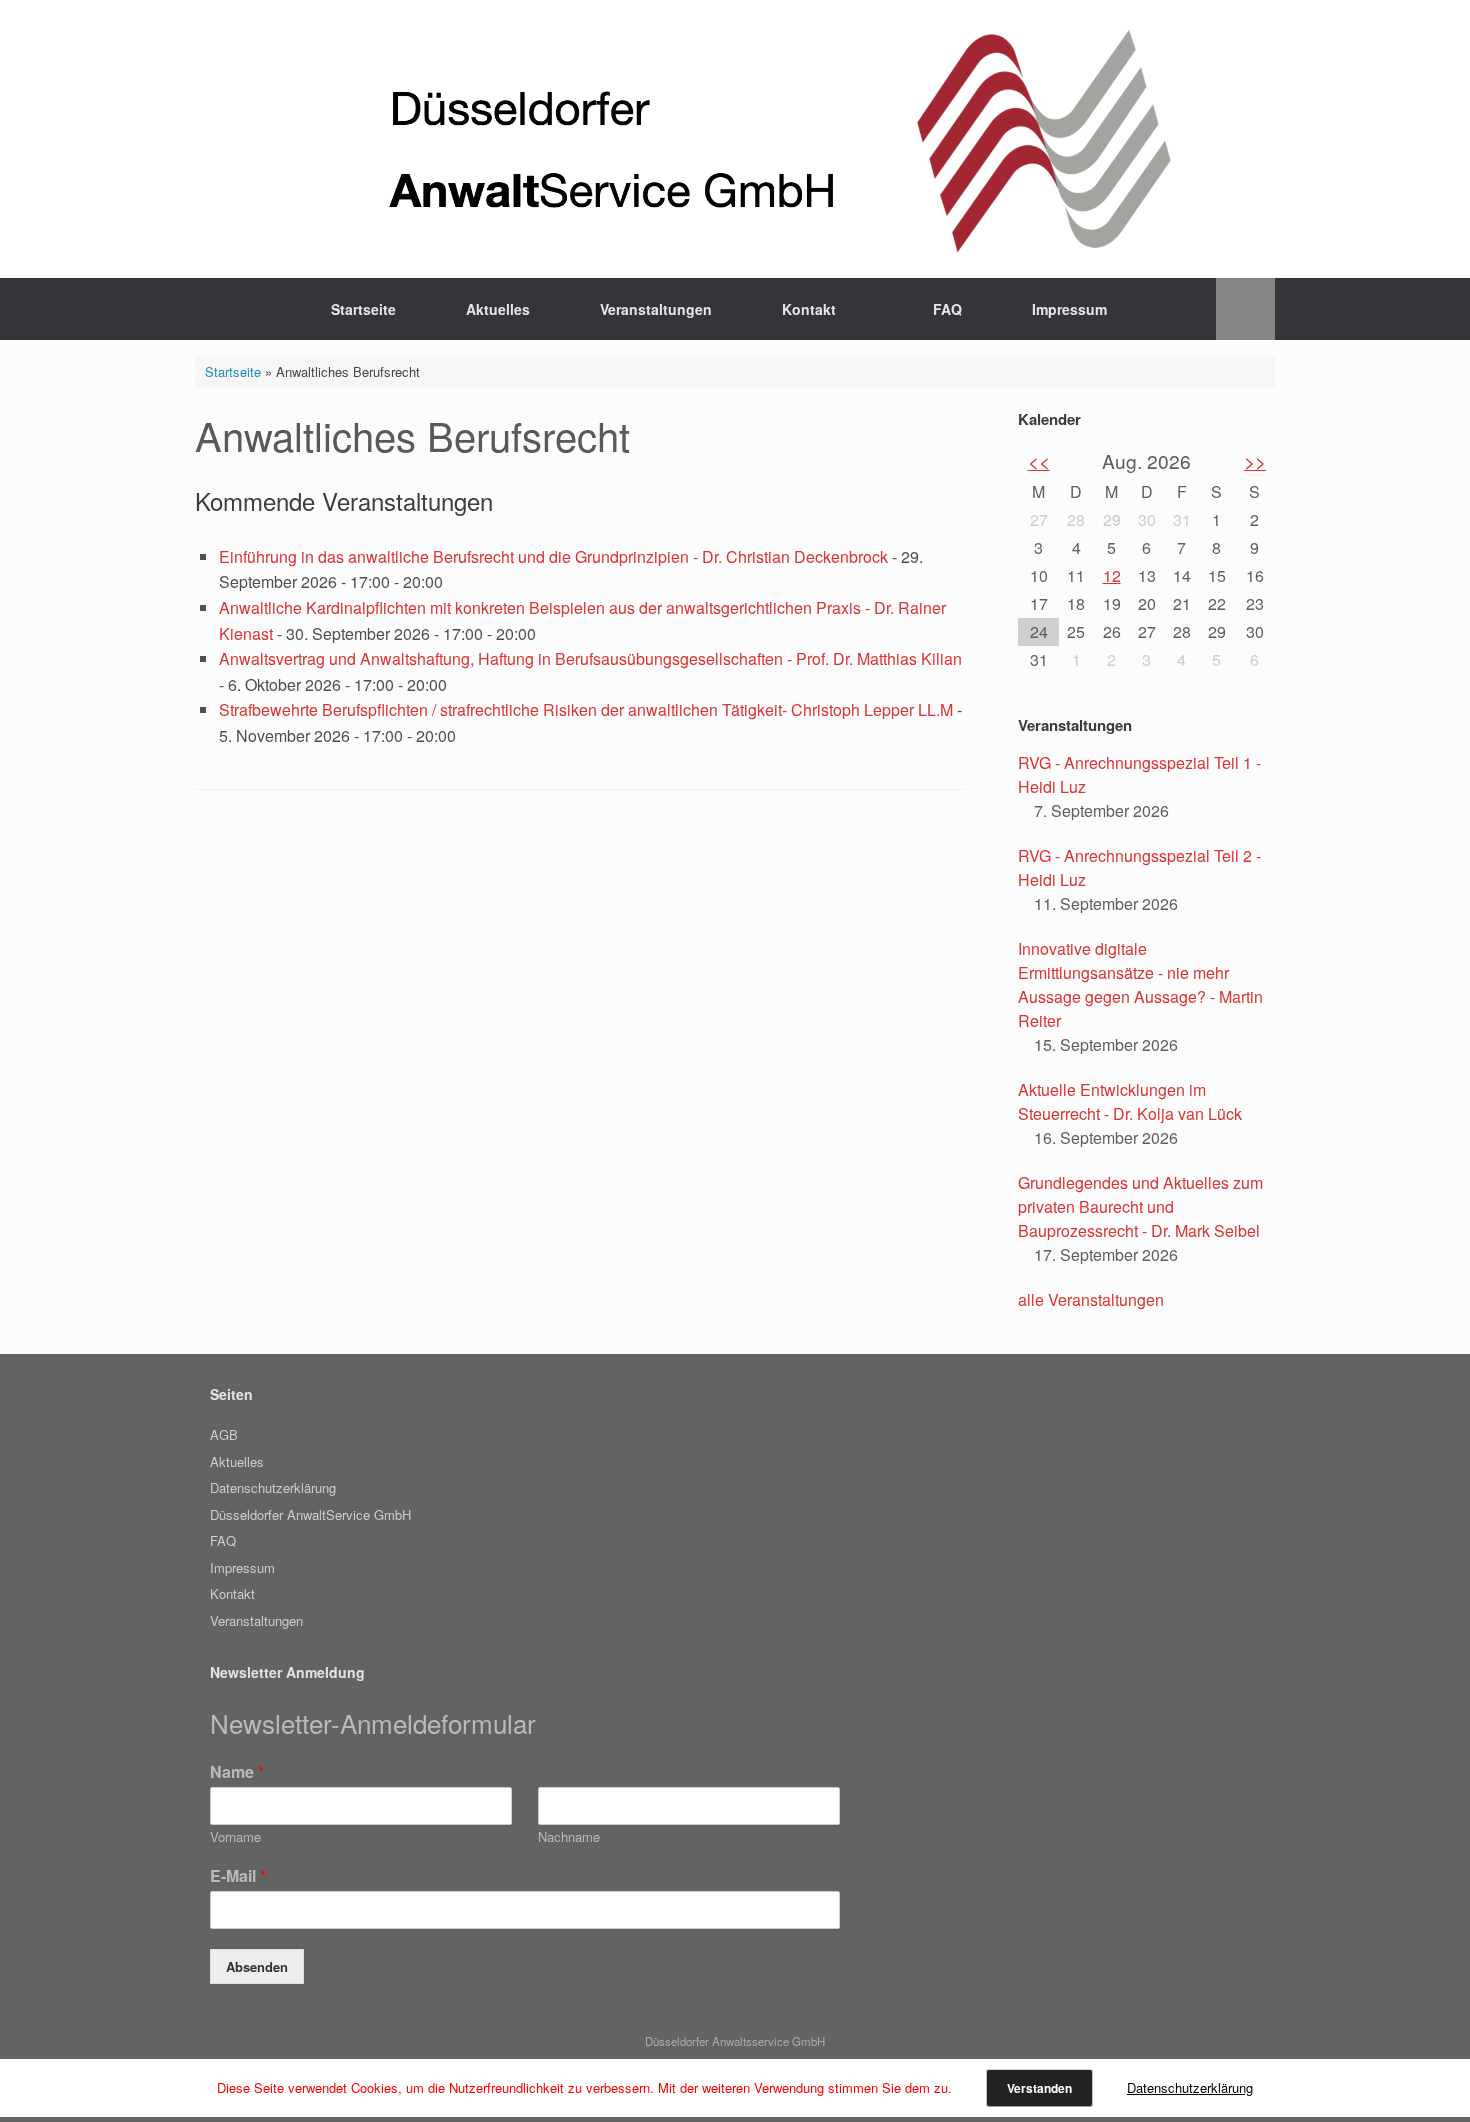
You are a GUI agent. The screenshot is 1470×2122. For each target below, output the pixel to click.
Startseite (363, 309)
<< (1039, 460)
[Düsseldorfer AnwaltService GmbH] (735, 139)
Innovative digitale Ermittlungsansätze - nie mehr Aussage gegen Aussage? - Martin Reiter (1140, 984)
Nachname (569, 1837)
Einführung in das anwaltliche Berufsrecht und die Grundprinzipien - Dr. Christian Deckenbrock (553, 556)
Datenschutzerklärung (273, 1487)
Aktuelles (498, 309)
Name (237, 1772)
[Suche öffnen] (1245, 309)
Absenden (257, 1966)
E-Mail (238, 1876)
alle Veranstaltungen (1091, 1299)
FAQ (947, 309)
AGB (224, 1434)
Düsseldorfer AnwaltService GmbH (310, 1514)
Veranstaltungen (656, 309)
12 (1112, 575)
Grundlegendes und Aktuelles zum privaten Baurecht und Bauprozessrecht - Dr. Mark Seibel (1140, 1206)
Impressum (1069, 309)
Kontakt (809, 309)
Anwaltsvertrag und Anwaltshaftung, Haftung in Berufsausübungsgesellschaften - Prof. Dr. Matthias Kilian (590, 658)
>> (1255, 460)
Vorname (235, 1837)
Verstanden (1039, 2088)
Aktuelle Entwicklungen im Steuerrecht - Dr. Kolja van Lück (1130, 1101)
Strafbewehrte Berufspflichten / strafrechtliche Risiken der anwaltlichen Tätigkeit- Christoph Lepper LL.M (586, 709)
